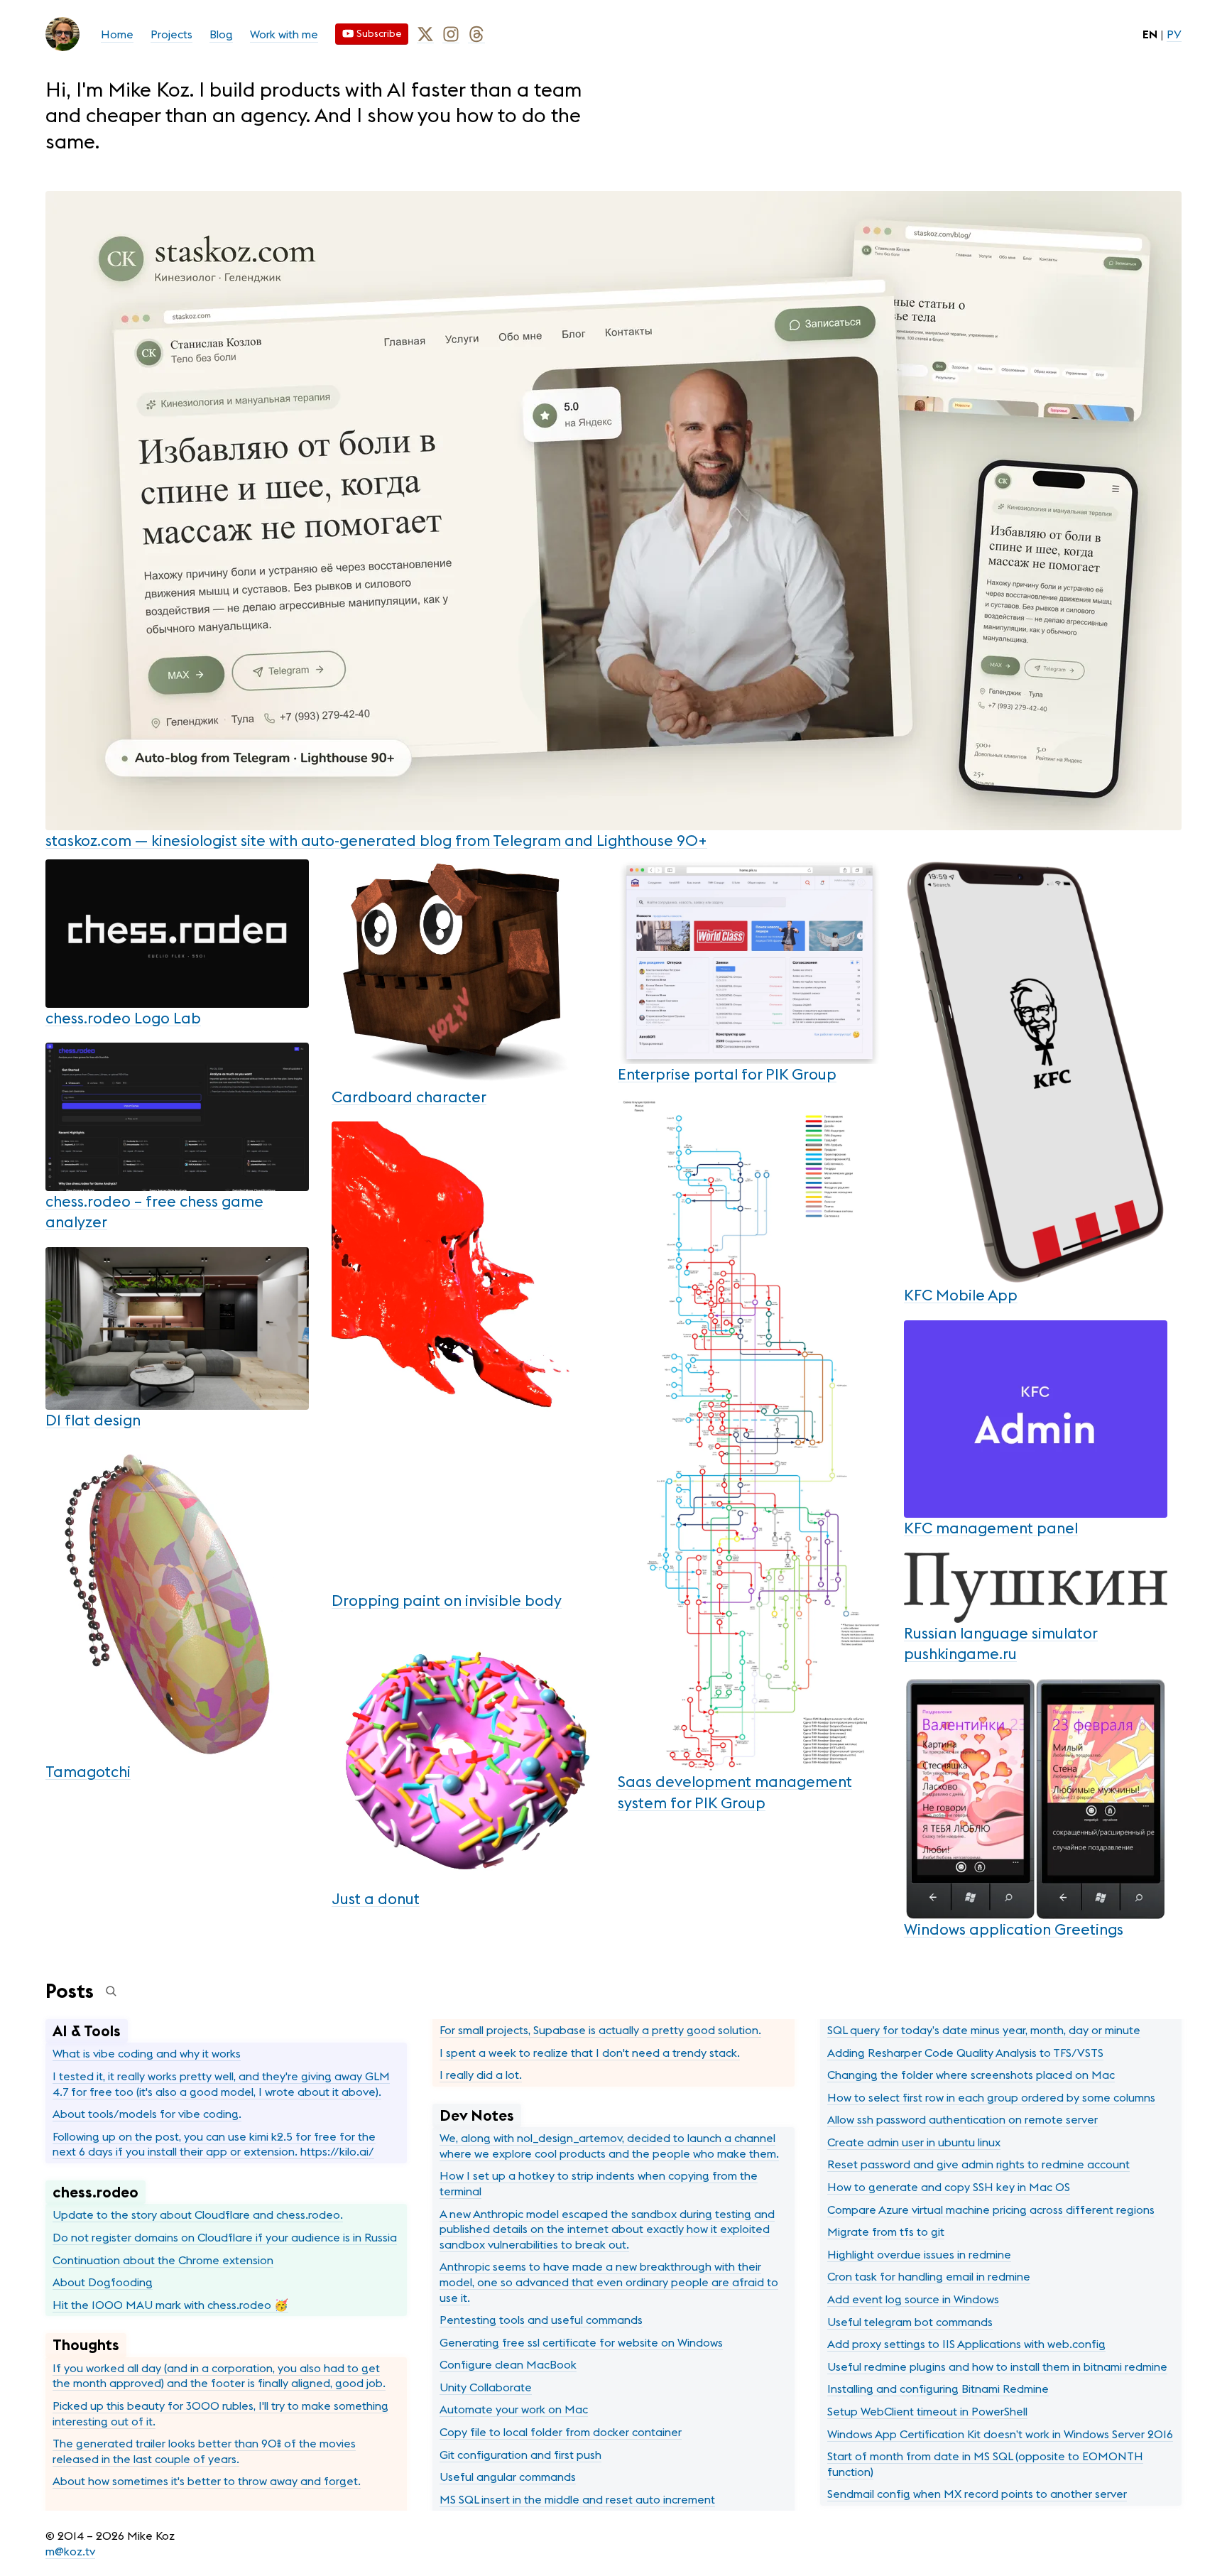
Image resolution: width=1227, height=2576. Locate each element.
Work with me (284, 34)
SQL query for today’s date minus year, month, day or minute (984, 2030)
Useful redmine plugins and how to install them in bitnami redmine (997, 2366)
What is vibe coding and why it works (147, 2053)
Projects (171, 34)
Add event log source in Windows (913, 2299)
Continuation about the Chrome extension (163, 2260)
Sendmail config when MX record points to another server (977, 2494)
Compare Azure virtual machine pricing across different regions (991, 2210)
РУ (1174, 34)
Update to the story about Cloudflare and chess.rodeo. (198, 2214)
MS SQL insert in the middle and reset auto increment (577, 2499)
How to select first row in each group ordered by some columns (991, 2097)
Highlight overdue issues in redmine (919, 2254)
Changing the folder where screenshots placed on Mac (971, 2075)
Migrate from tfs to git (886, 2232)
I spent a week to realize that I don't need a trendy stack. (590, 2053)
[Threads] (476, 34)
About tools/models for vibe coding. (147, 2114)
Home (117, 34)
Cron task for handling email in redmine (929, 2276)
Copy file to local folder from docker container (561, 2432)
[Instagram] (451, 34)
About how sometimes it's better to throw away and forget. (207, 2481)
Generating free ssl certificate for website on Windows (581, 2342)
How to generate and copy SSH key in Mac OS (949, 2187)
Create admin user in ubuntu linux (914, 2142)
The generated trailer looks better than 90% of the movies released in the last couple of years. (204, 2451)
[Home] (62, 34)
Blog (221, 34)
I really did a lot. (481, 2075)
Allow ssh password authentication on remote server (962, 2119)
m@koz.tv (70, 2551)
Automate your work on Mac (514, 2409)
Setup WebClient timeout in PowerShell (927, 2411)
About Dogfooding (103, 2282)
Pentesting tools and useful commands (541, 2320)
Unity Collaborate (486, 2387)
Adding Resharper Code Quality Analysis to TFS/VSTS (965, 2053)
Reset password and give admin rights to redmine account (978, 2164)
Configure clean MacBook (508, 2364)
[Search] (111, 1991)
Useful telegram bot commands (910, 2322)
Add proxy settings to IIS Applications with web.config (966, 2344)
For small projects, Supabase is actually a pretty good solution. (600, 2030)
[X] (425, 34)
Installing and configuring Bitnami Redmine (938, 2388)
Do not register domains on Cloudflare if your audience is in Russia (225, 2237)
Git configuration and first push (520, 2455)
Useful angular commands (508, 2477)
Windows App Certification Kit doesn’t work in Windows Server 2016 (1000, 2434)
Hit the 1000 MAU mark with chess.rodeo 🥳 (170, 2305)
